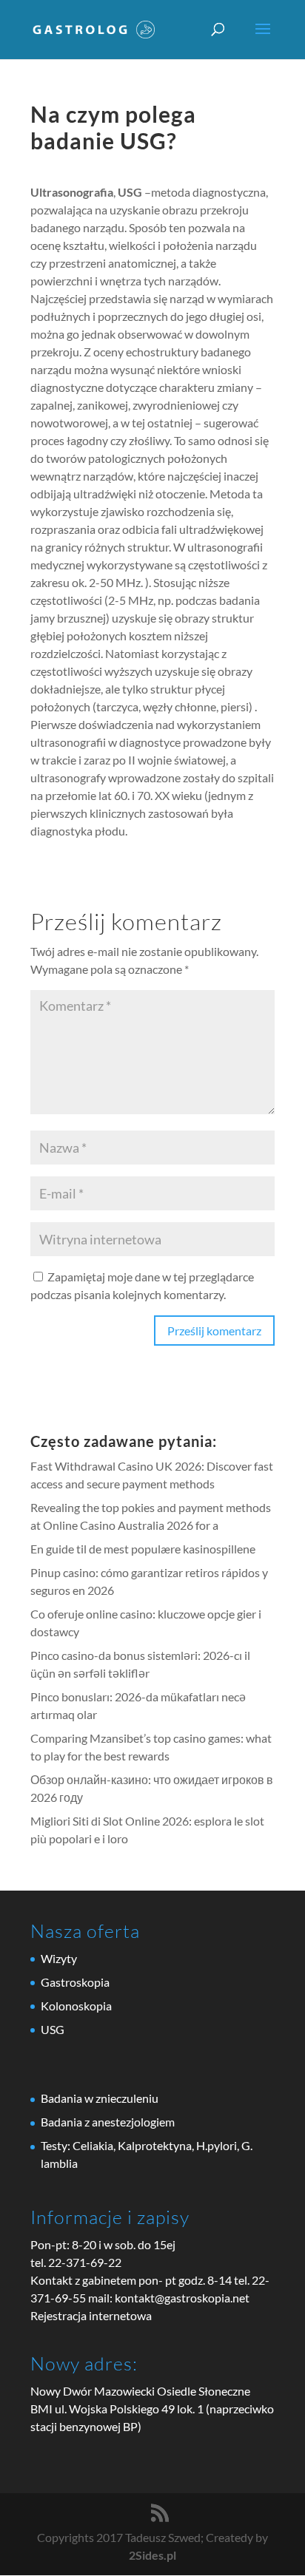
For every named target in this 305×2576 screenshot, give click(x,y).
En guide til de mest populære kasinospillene (143, 1549)
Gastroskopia (75, 1982)
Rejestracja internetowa (91, 2315)
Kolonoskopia (76, 2006)
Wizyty (59, 1958)
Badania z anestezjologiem (108, 2122)
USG (53, 2029)
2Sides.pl (152, 2555)
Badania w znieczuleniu (100, 2098)
